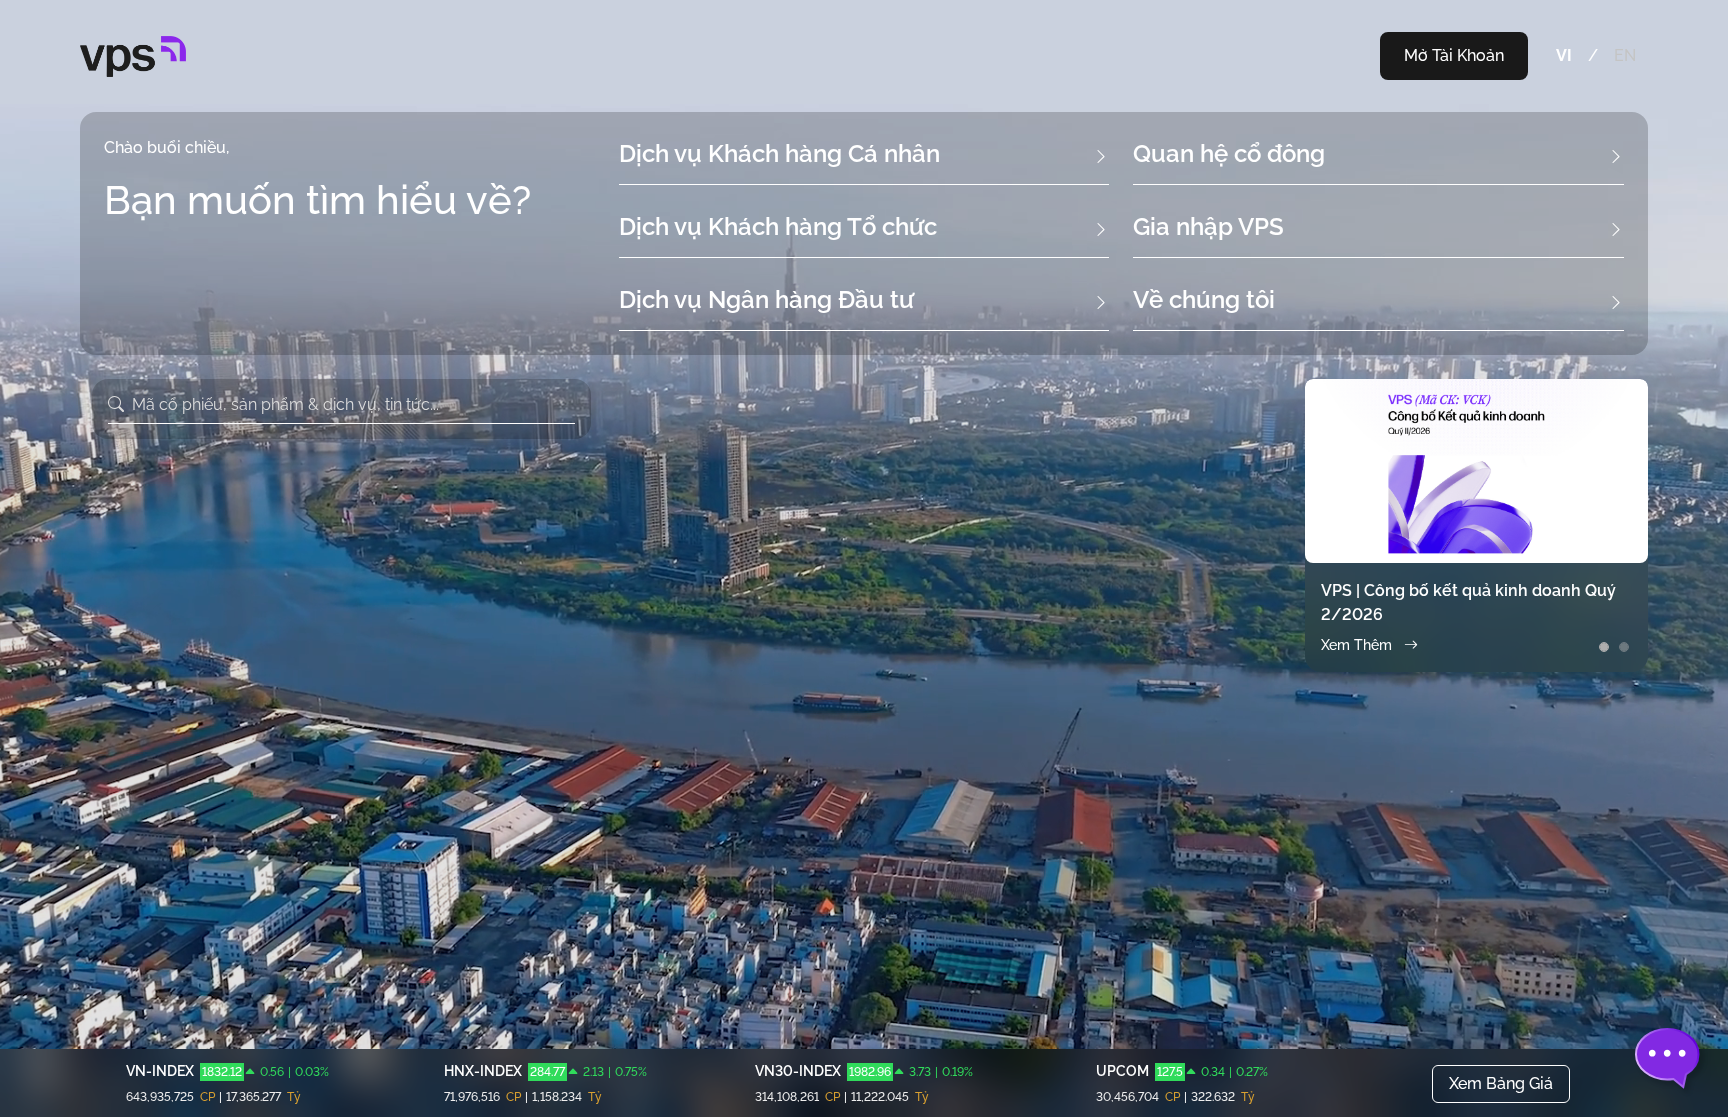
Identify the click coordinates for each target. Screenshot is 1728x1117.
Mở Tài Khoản (1454, 55)
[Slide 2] (1624, 647)
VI (1564, 55)
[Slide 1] (1604, 647)
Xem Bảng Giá (1501, 1083)
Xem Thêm (1356, 645)
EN (1625, 55)
